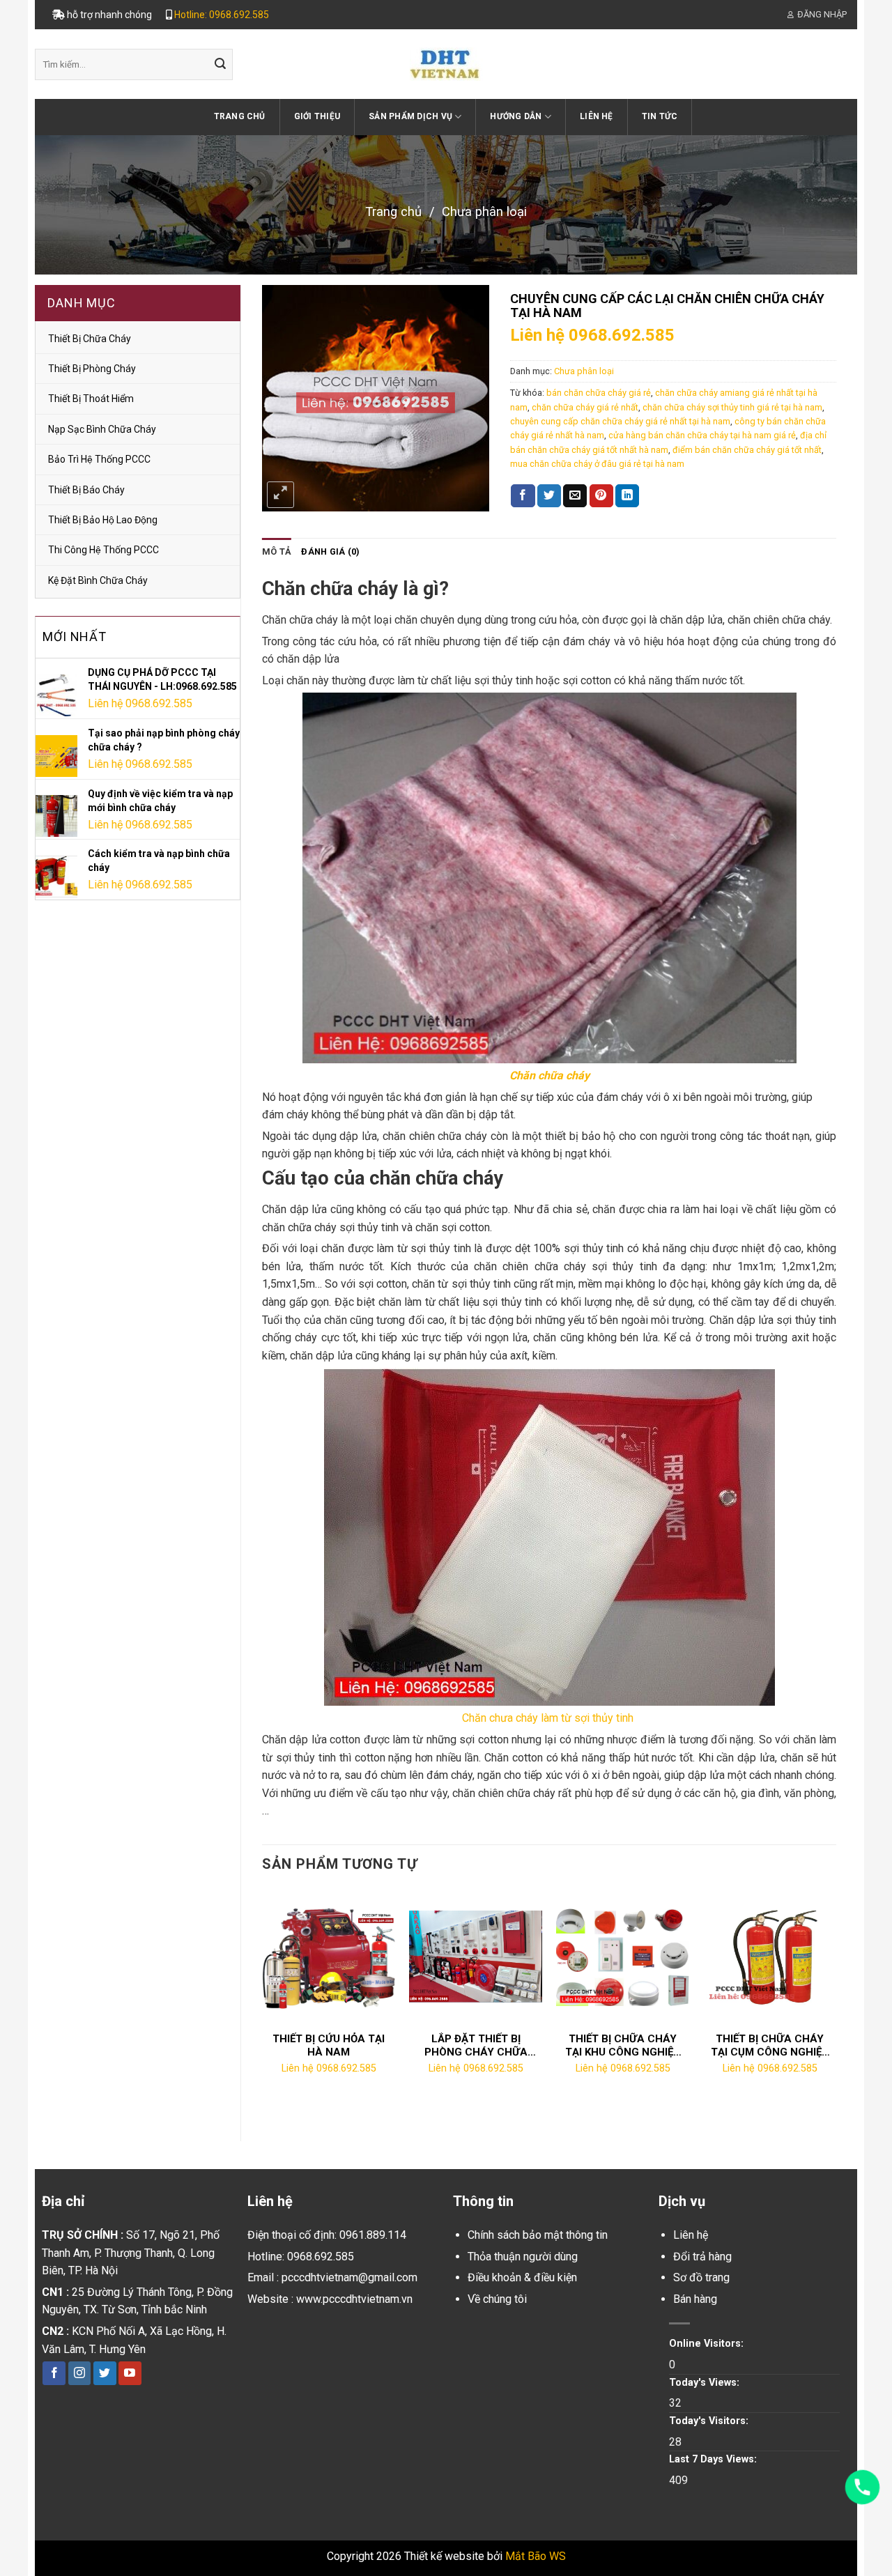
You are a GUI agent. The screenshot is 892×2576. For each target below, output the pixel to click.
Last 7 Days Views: (714, 2459)
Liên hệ (597, 116)
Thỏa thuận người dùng (523, 2257)
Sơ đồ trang (701, 2277)
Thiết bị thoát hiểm (91, 399)
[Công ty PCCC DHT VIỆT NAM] (446, 64)
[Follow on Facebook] (54, 2373)
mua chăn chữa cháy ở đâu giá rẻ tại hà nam (597, 464)
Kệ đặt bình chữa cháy (98, 580)
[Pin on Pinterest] (601, 496)
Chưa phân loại (484, 211)
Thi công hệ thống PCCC (103, 550)
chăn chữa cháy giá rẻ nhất (585, 407)
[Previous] (263, 2004)
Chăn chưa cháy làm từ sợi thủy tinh (549, 1718)
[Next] (836, 2004)
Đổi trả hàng (702, 2257)
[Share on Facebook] (523, 496)
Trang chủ (240, 116)
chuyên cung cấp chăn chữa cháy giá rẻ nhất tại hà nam (620, 421)
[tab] (277, 552)
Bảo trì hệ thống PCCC (99, 459)
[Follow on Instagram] (80, 2373)
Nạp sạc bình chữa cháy (102, 429)
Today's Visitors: (710, 2421)
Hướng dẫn (516, 116)
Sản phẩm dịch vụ (410, 116)
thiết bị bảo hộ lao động (103, 520)
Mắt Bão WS (536, 2556)
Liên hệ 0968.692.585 (140, 703)
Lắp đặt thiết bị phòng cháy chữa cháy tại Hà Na (476, 2046)
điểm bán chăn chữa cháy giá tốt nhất (747, 450)
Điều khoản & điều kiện (522, 2277)
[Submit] (220, 65)
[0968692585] (862, 2487)
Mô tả (277, 552)
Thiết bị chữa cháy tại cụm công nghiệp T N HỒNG (770, 2046)
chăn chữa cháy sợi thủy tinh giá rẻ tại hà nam (732, 407)
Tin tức (660, 116)
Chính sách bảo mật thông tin (538, 2235)
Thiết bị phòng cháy (92, 369)
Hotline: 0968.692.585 (222, 15)
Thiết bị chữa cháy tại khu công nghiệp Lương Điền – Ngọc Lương (623, 2046)
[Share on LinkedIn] (627, 496)
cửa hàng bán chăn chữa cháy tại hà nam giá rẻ (702, 435)
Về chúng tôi (497, 2299)
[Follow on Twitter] (105, 2373)
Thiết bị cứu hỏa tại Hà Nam (329, 2046)
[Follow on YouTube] (130, 2373)
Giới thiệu (317, 116)
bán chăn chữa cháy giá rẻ (599, 393)
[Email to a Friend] (575, 496)
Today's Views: (706, 2383)
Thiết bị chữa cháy (90, 339)
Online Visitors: (708, 2344)
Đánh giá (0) (330, 552)
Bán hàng (695, 2299)
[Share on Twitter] (549, 496)
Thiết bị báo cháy (86, 490)
